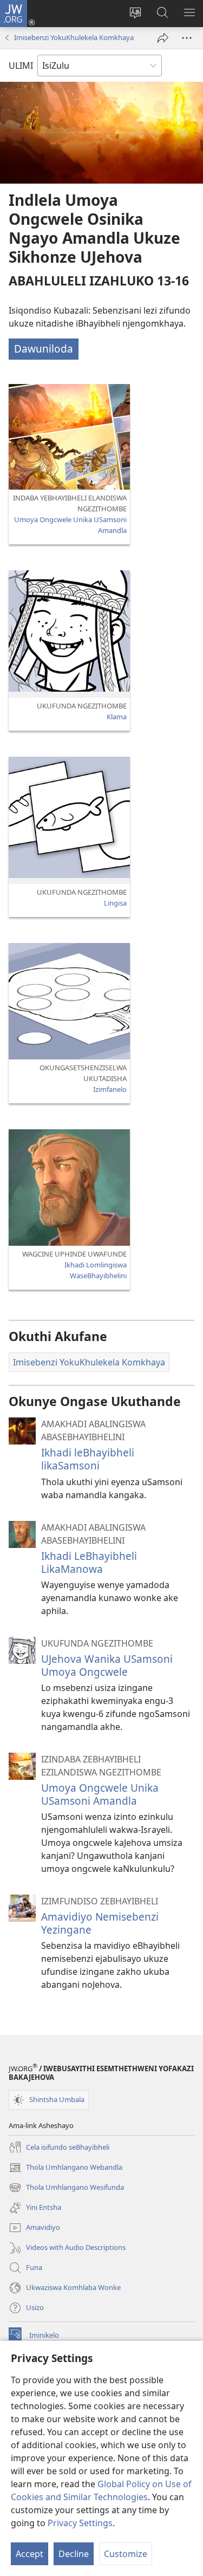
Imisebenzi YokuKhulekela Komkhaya (74, 37)
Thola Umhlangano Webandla (66, 2168)
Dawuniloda (44, 349)
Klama (117, 717)
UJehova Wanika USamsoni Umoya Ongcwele (107, 1665)
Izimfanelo (110, 1089)
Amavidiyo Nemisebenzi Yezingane (100, 1923)
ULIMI (21, 66)
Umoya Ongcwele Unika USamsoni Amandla (100, 1794)
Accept (30, 2554)
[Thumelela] (163, 38)
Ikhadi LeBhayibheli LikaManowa (89, 1562)
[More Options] (187, 38)
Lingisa (115, 903)
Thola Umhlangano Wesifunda (66, 2188)
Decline (74, 2554)
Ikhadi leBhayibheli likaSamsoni (88, 1459)
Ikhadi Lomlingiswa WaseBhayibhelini (96, 1270)
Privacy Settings (80, 2523)
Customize (126, 2554)
